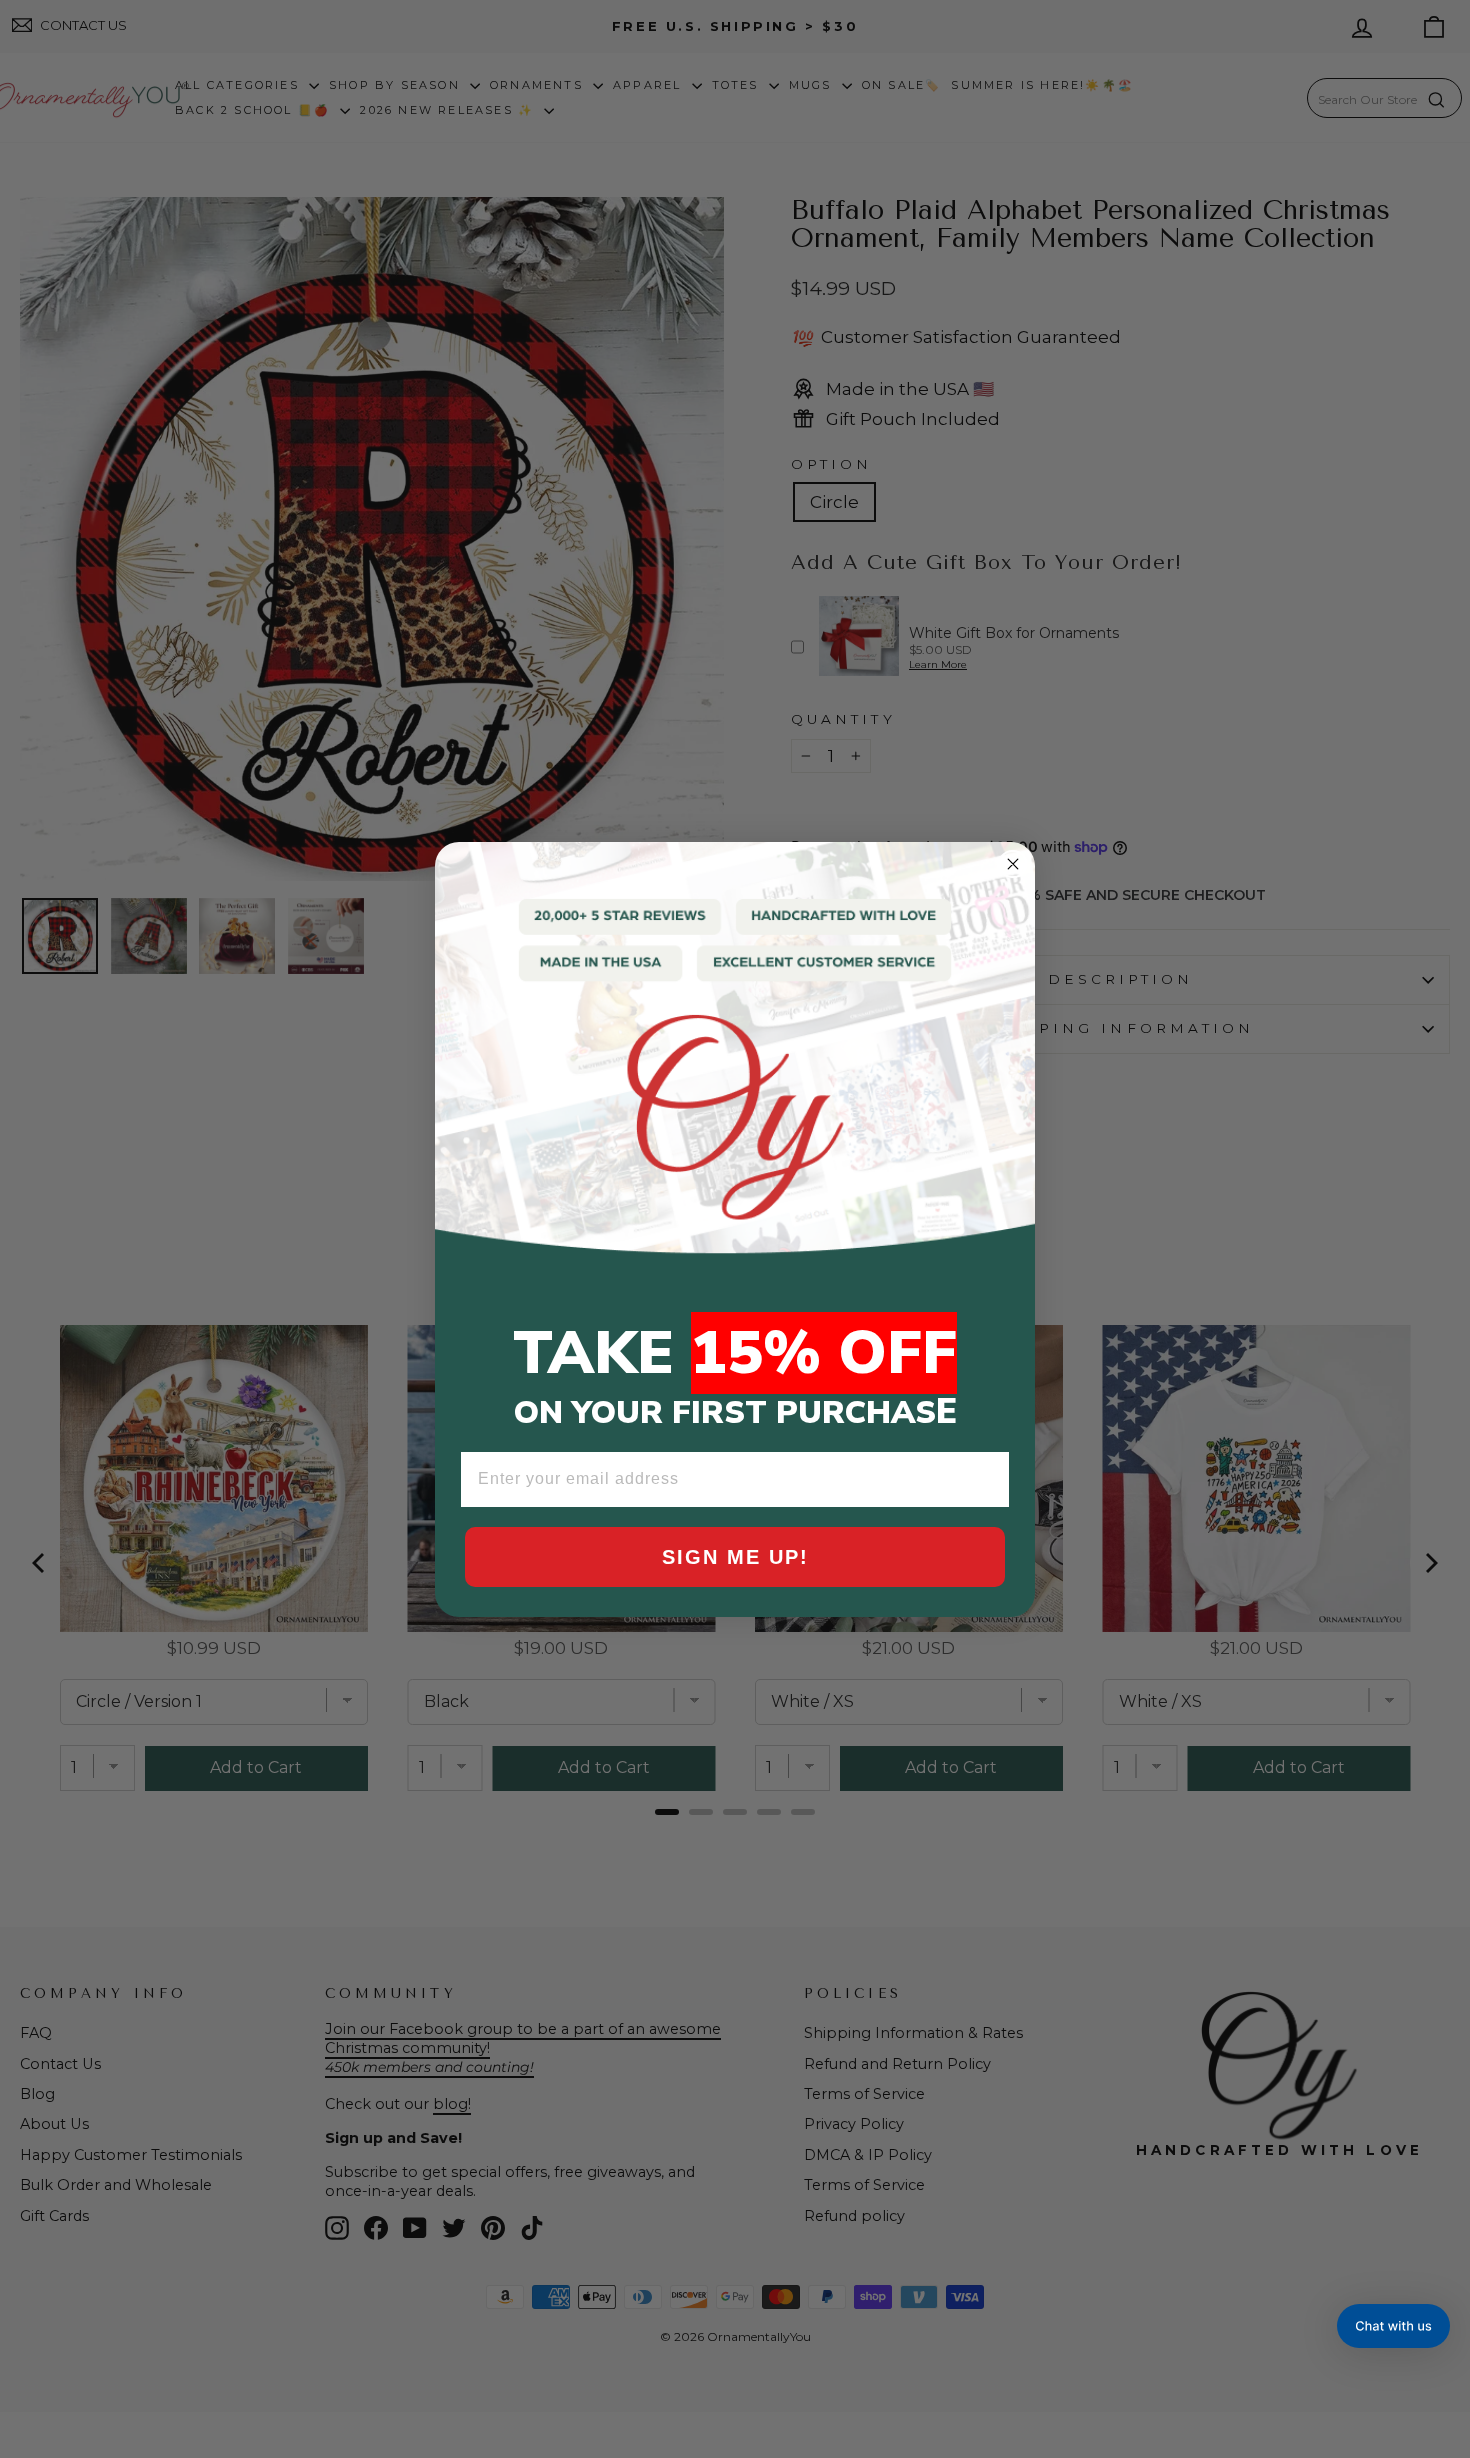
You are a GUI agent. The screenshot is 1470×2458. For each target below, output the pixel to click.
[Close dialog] (1013, 864)
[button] (1393, 2326)
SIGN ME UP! (735, 1557)
